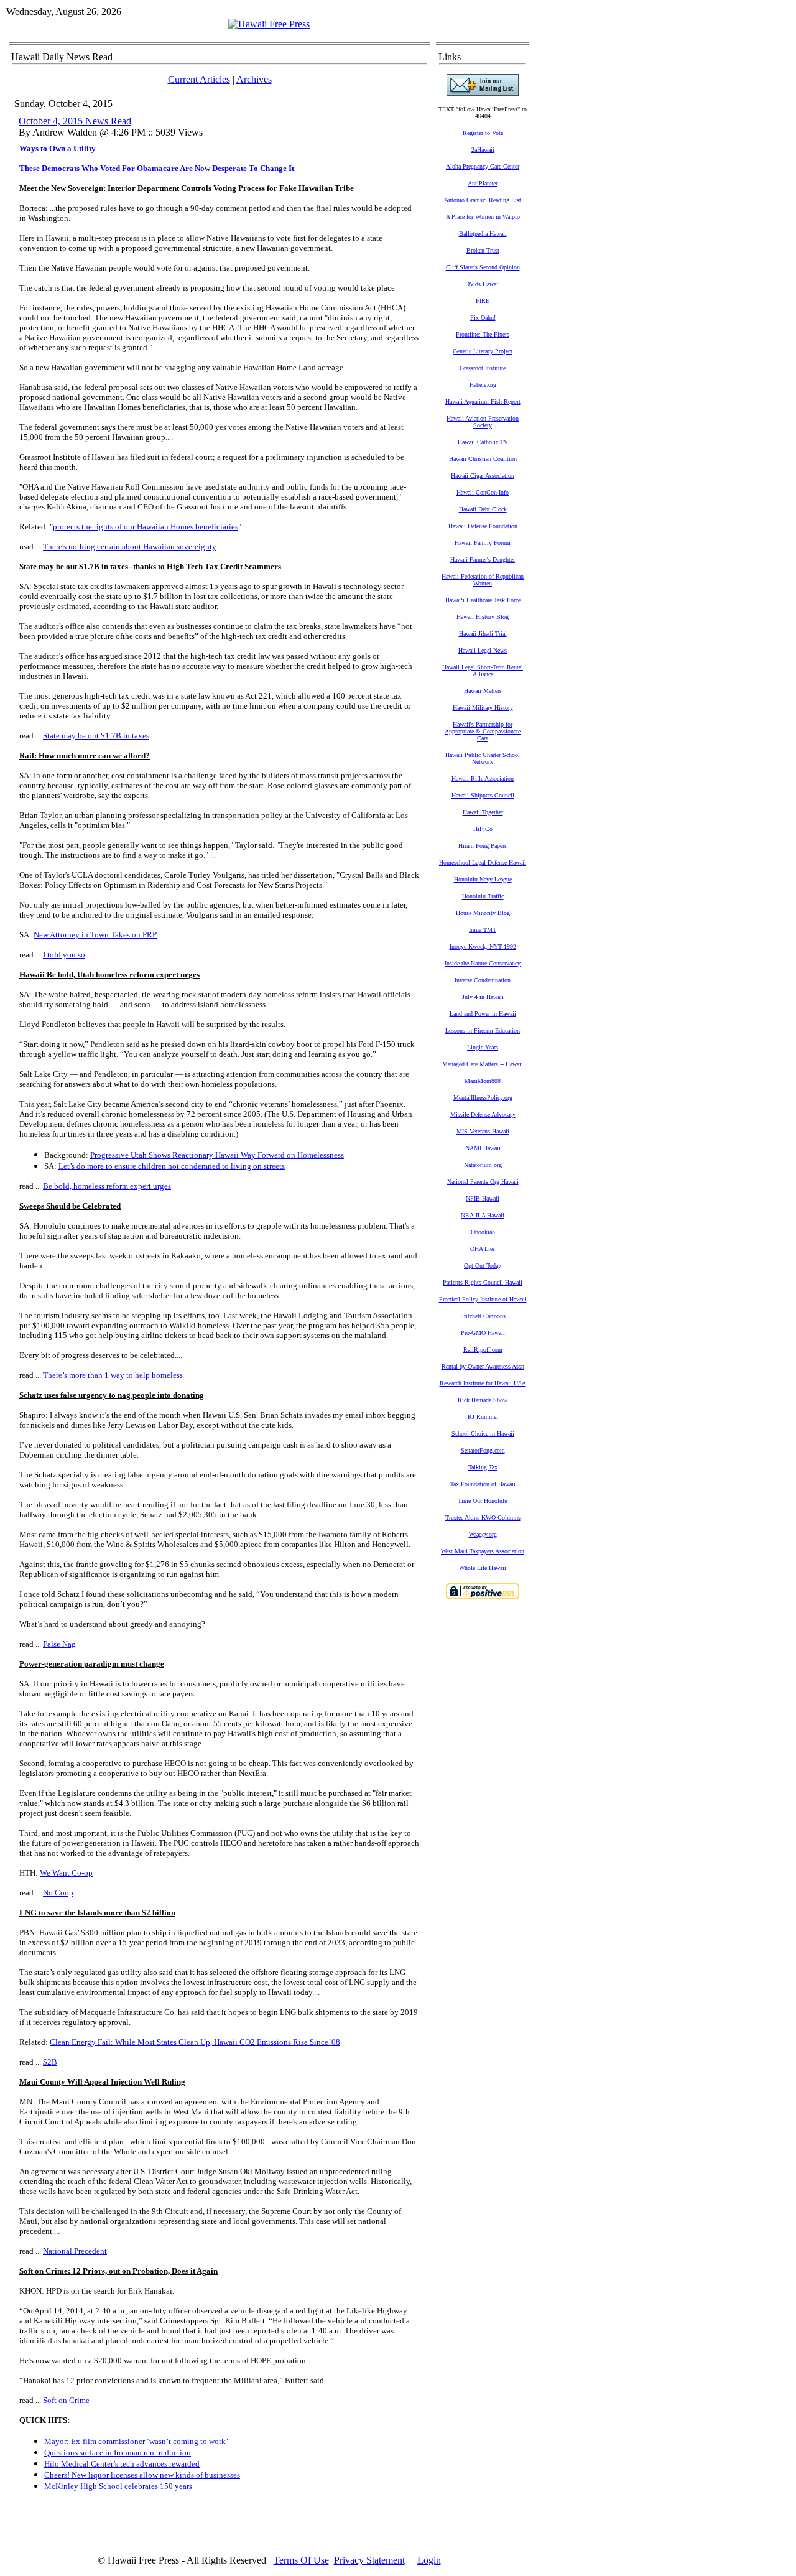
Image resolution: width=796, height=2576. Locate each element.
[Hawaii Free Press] (269, 24)
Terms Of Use (301, 2560)
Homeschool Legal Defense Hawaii (483, 863)
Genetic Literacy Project (483, 351)
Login (429, 2560)
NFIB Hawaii (483, 1198)
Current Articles (199, 79)
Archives (254, 79)
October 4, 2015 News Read (75, 121)
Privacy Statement (369, 2560)
